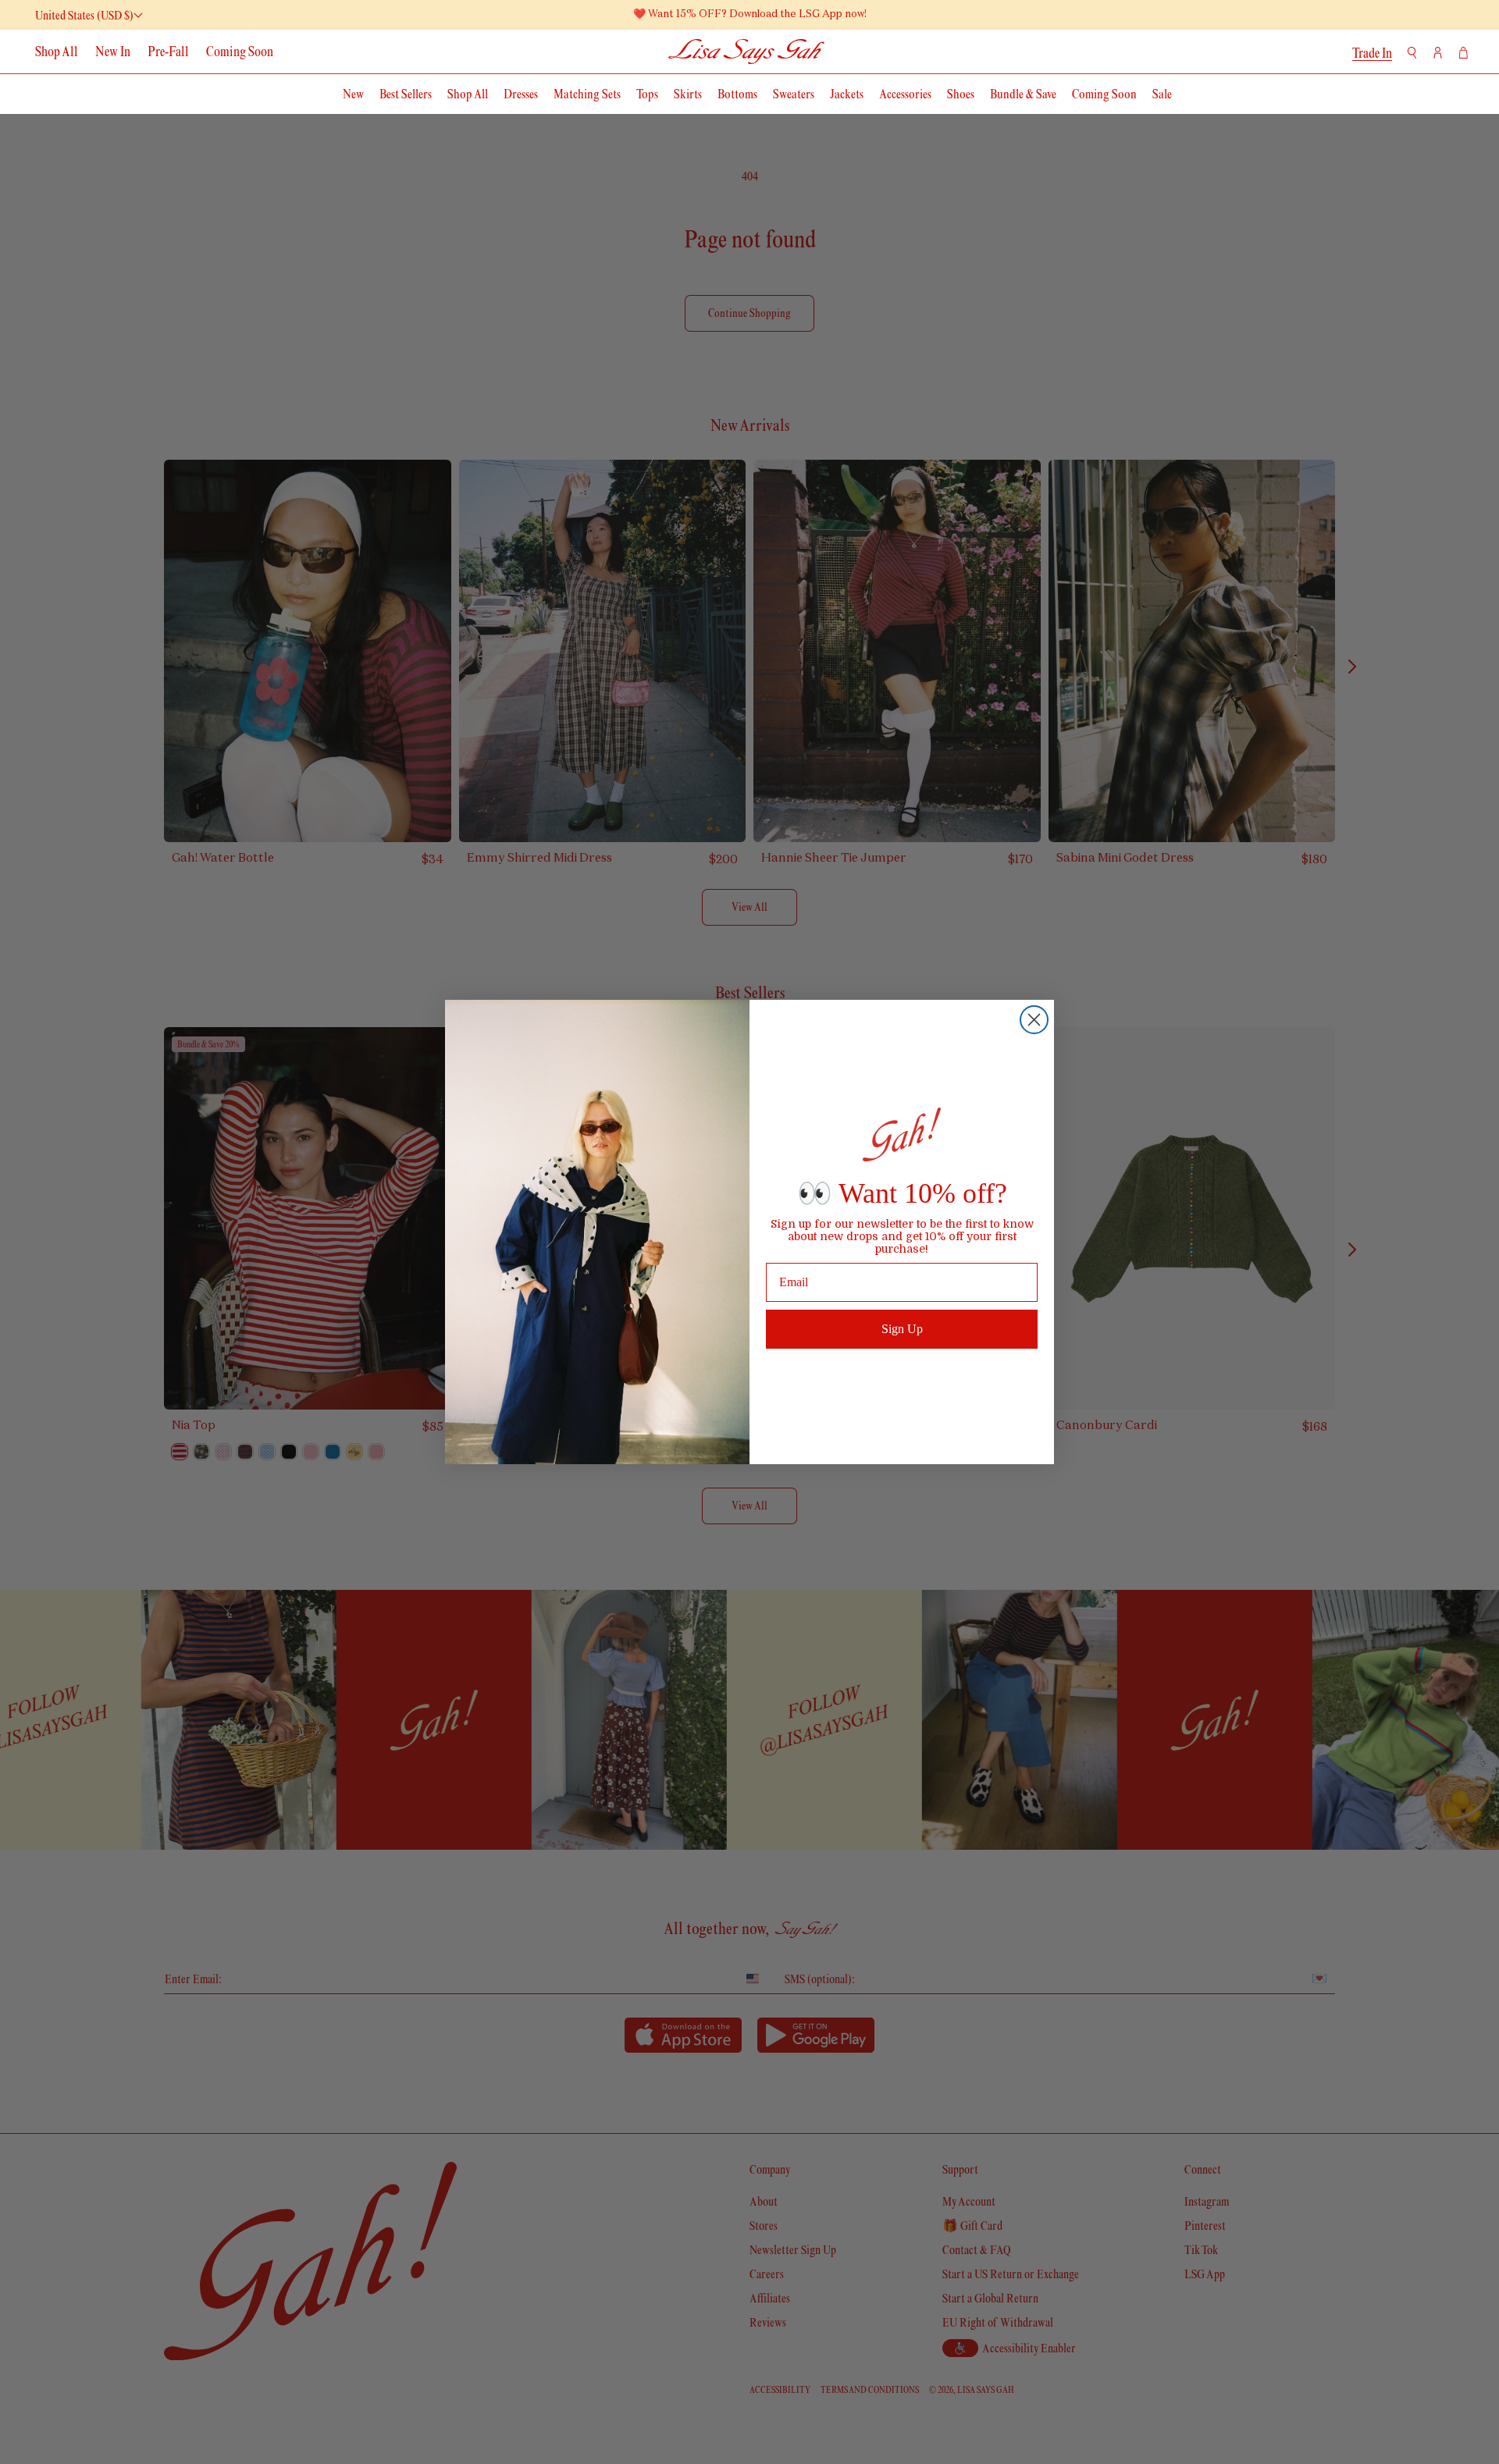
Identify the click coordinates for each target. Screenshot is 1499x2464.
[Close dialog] (1034, 1020)
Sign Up (902, 1329)
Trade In (1372, 53)
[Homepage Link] (747, 51)
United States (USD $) (84, 15)
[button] (1412, 53)
